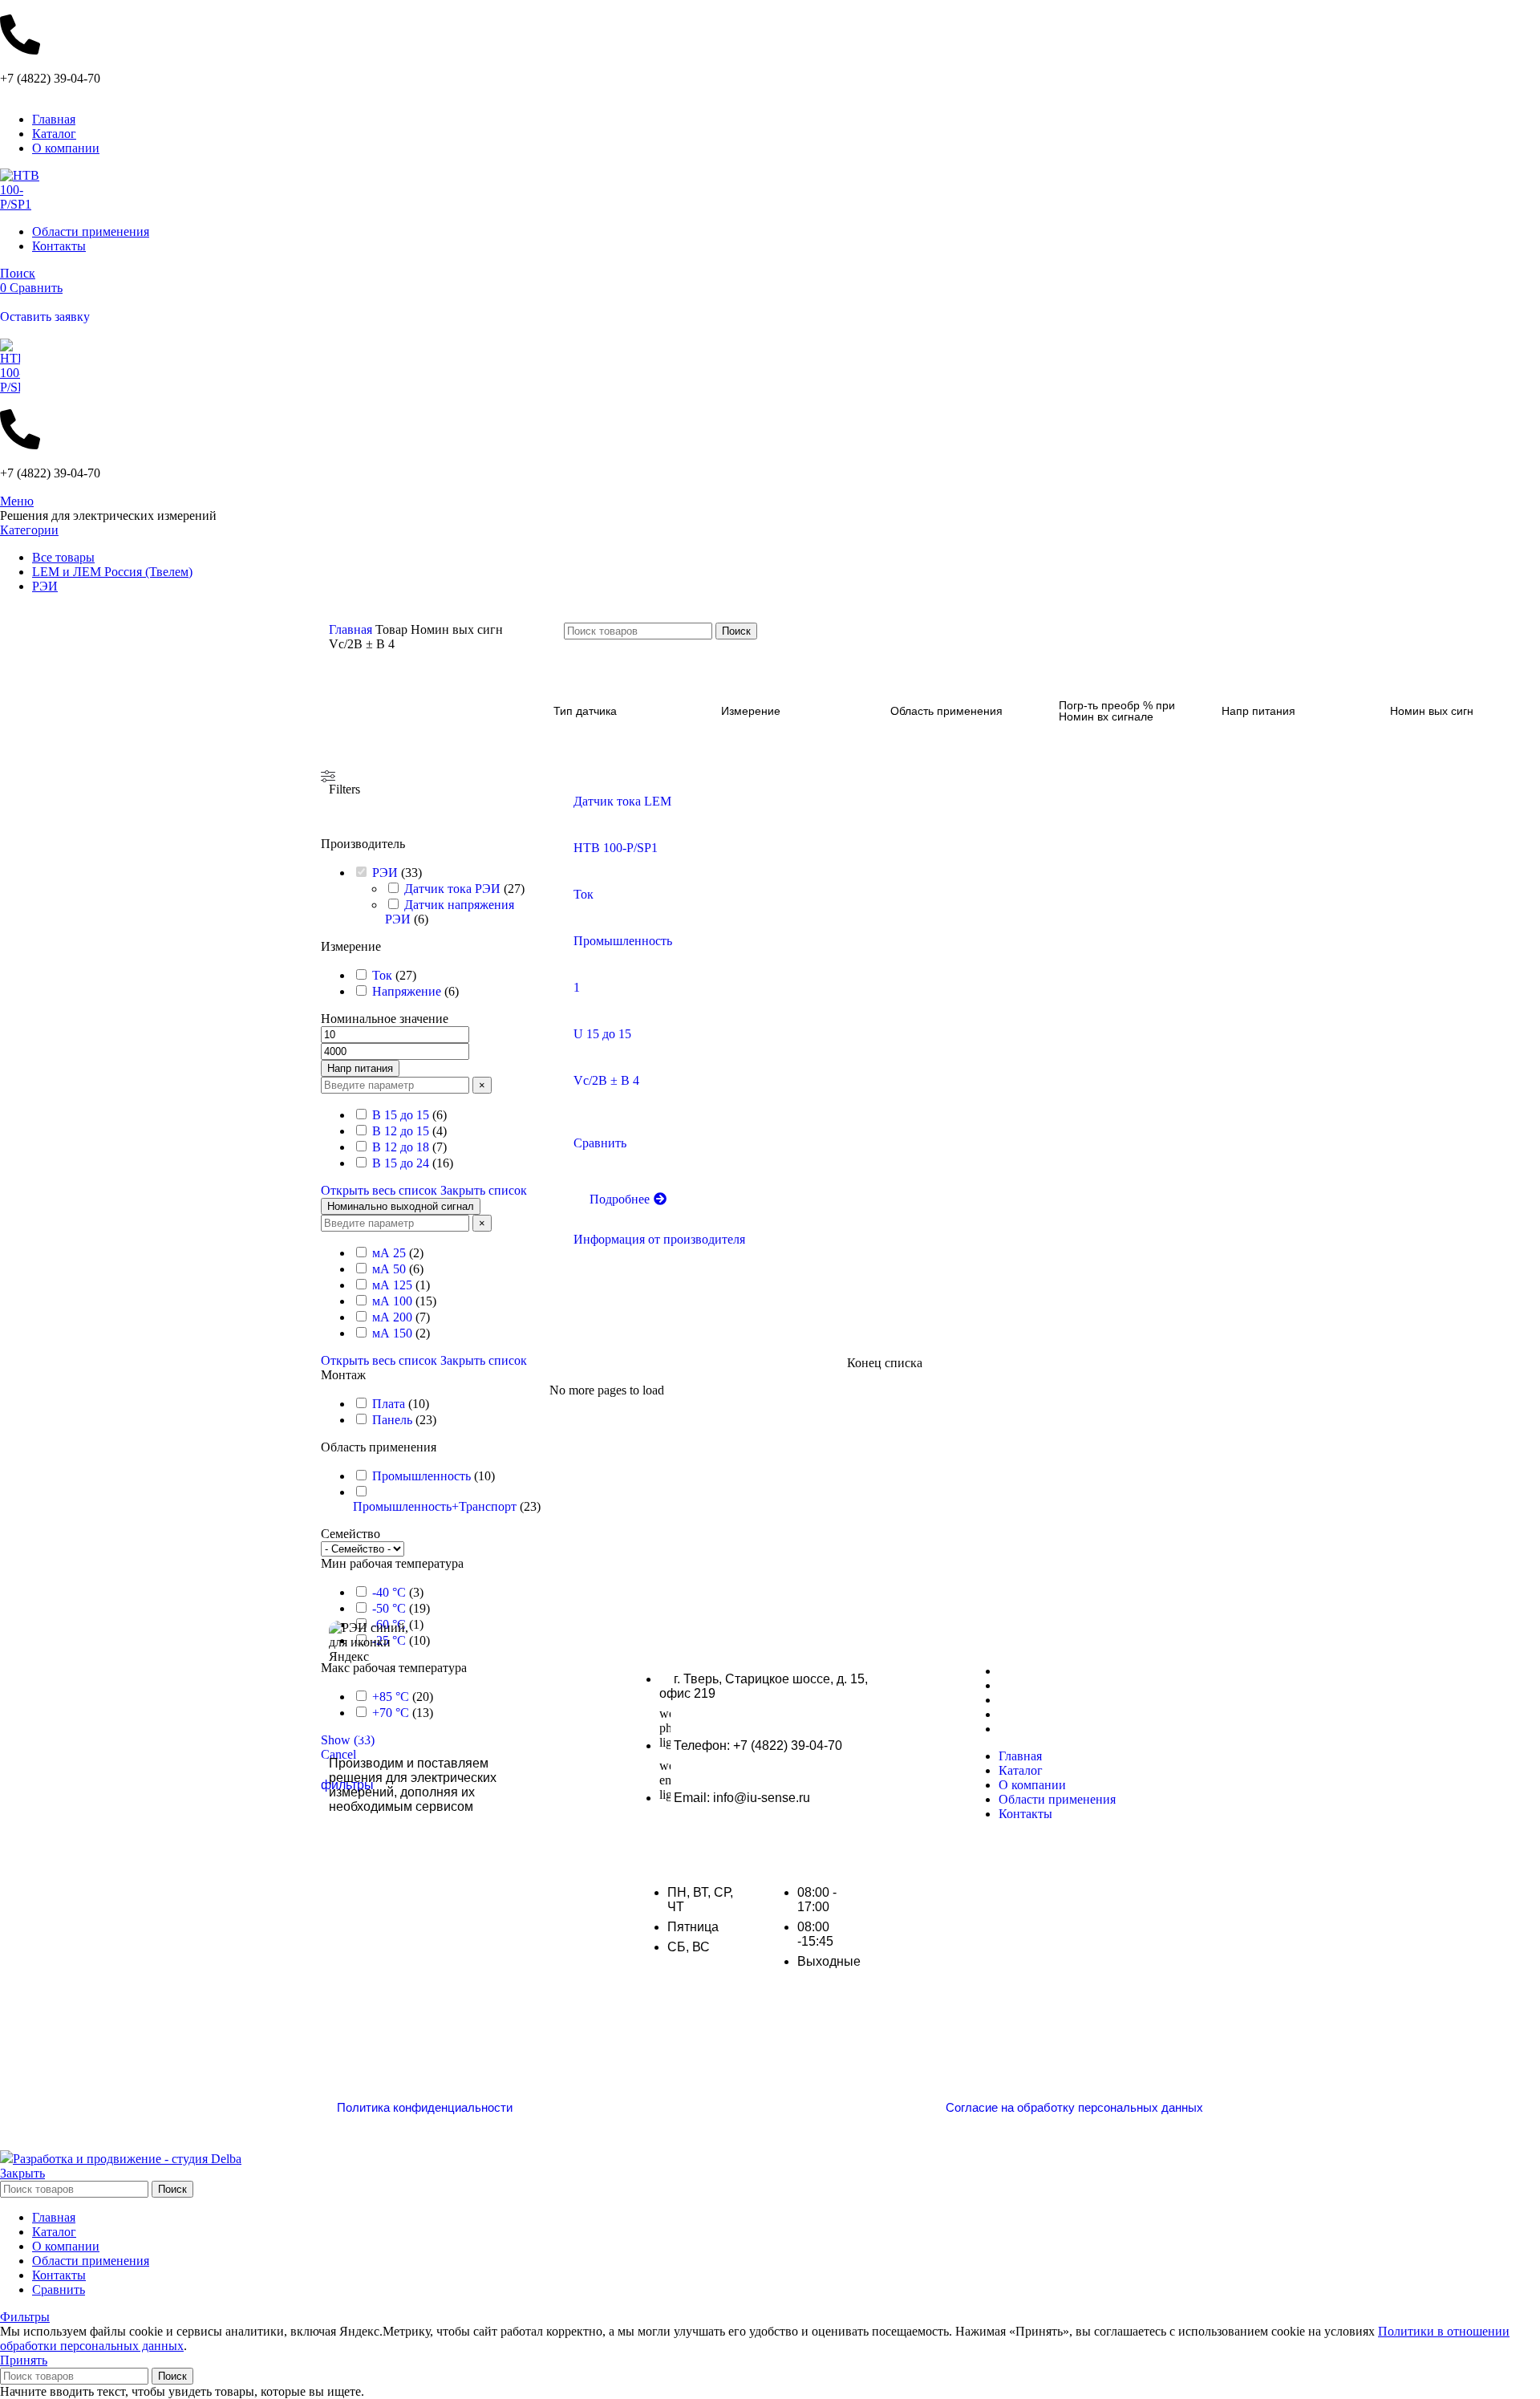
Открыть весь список (379, 1190)
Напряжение (407, 991)
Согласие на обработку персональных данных (1074, 2107)
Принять (24, 2360)
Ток (382, 975)
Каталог (1022, 1685)
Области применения (1062, 1714)
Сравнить (59, 2289)
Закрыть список (484, 1190)
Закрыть (22, 2173)
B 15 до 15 (401, 1115)
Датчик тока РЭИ (452, 889)
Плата (389, 1404)
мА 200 (392, 1317)
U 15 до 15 (602, 1034)
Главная (352, 629)
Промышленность (421, 1476)
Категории (29, 530)
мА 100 (392, 1301)
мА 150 (392, 1333)
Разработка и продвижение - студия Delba (127, 2159)
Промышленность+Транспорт (435, 1506)
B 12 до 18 (401, 1147)
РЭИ (385, 873)
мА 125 (392, 1285)
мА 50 (389, 1269)
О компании (1034, 1700)
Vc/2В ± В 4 (606, 1080)
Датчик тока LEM (622, 801)
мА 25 (389, 1253)
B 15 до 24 (401, 1163)
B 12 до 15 (401, 1131)
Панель (392, 1420)
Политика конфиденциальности (425, 2107)
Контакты (1026, 1729)
